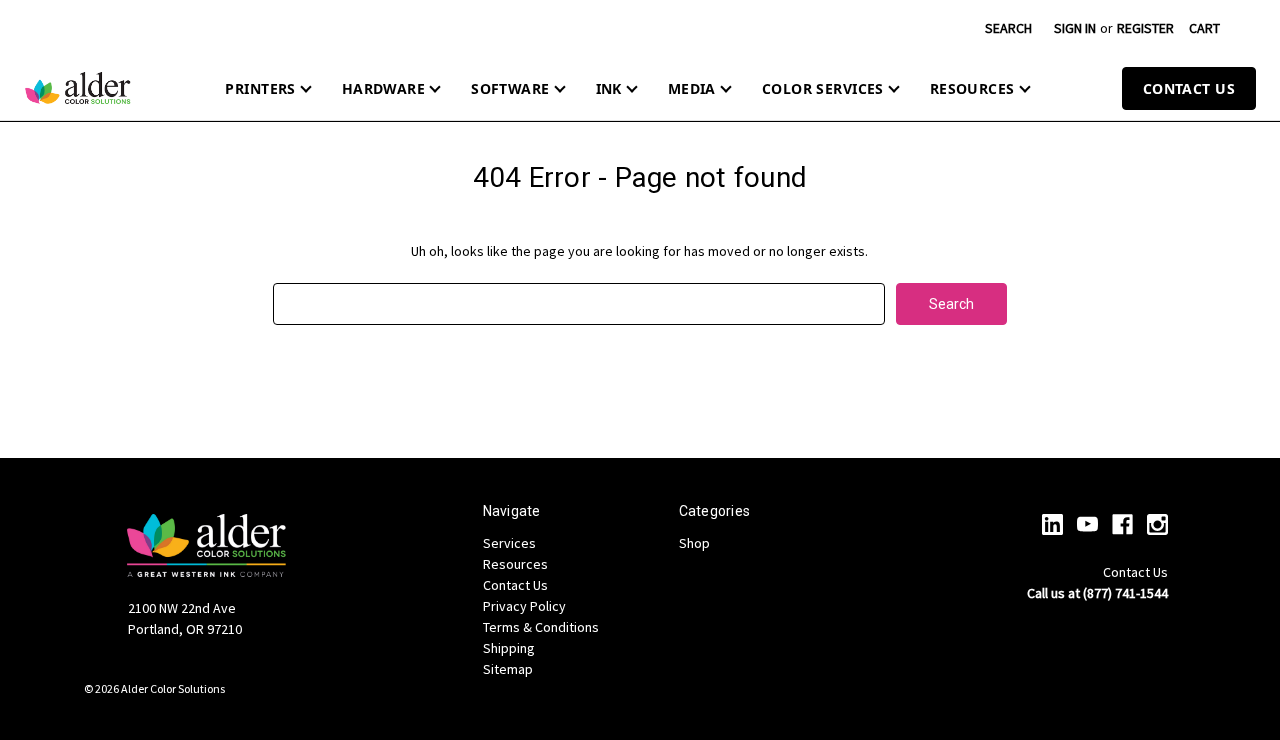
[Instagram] (1157, 524)
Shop (694, 543)
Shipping (509, 648)
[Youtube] (1087, 524)
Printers (260, 88)
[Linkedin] (1052, 524)
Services (509, 543)
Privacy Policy (524, 606)
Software (510, 88)
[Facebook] (1122, 524)
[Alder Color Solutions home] (78, 88)
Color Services (823, 88)
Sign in (1075, 28)
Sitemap (508, 669)
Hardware (383, 88)
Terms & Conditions (541, 627)
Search (1008, 28)
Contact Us (1189, 88)
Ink (609, 88)
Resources (972, 88)
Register (1145, 28)
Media (692, 88)
